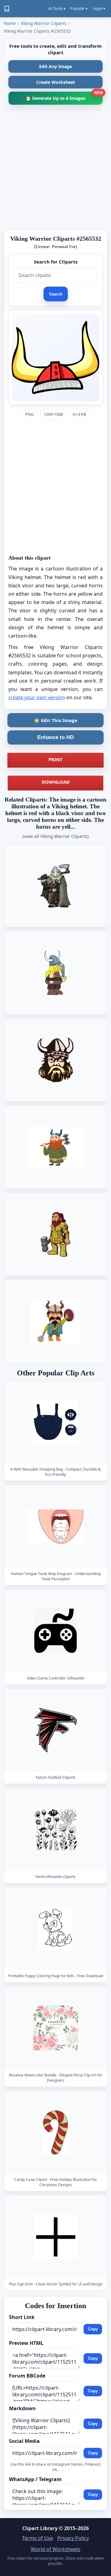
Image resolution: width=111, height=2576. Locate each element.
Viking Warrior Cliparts (44, 23)
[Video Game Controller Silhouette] (55, 1631)
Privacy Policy (73, 2538)
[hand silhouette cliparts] (55, 1829)
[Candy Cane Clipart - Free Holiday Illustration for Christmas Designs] (55, 2133)
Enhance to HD (55, 737)
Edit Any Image (55, 66)
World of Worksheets (56, 2549)
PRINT (55, 759)
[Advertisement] (55, 170)
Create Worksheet (56, 82)
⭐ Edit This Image (56, 720)
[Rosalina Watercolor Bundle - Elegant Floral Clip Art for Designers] (55, 2028)
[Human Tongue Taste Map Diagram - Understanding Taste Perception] (55, 1527)
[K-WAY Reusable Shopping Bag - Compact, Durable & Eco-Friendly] (55, 1422)
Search (56, 294)
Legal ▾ (99, 8)
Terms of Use (38, 2538)
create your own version (37, 697)
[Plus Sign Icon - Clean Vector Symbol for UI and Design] (55, 2237)
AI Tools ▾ (57, 8)
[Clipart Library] (7, 9)
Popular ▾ (79, 8)
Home (10, 23)
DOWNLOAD (56, 782)
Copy (93, 2329)
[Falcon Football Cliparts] (55, 1730)
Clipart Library (40, 2528)
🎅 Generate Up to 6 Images (64, 96)
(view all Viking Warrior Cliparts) (55, 836)
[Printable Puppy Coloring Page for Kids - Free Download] (55, 1929)
